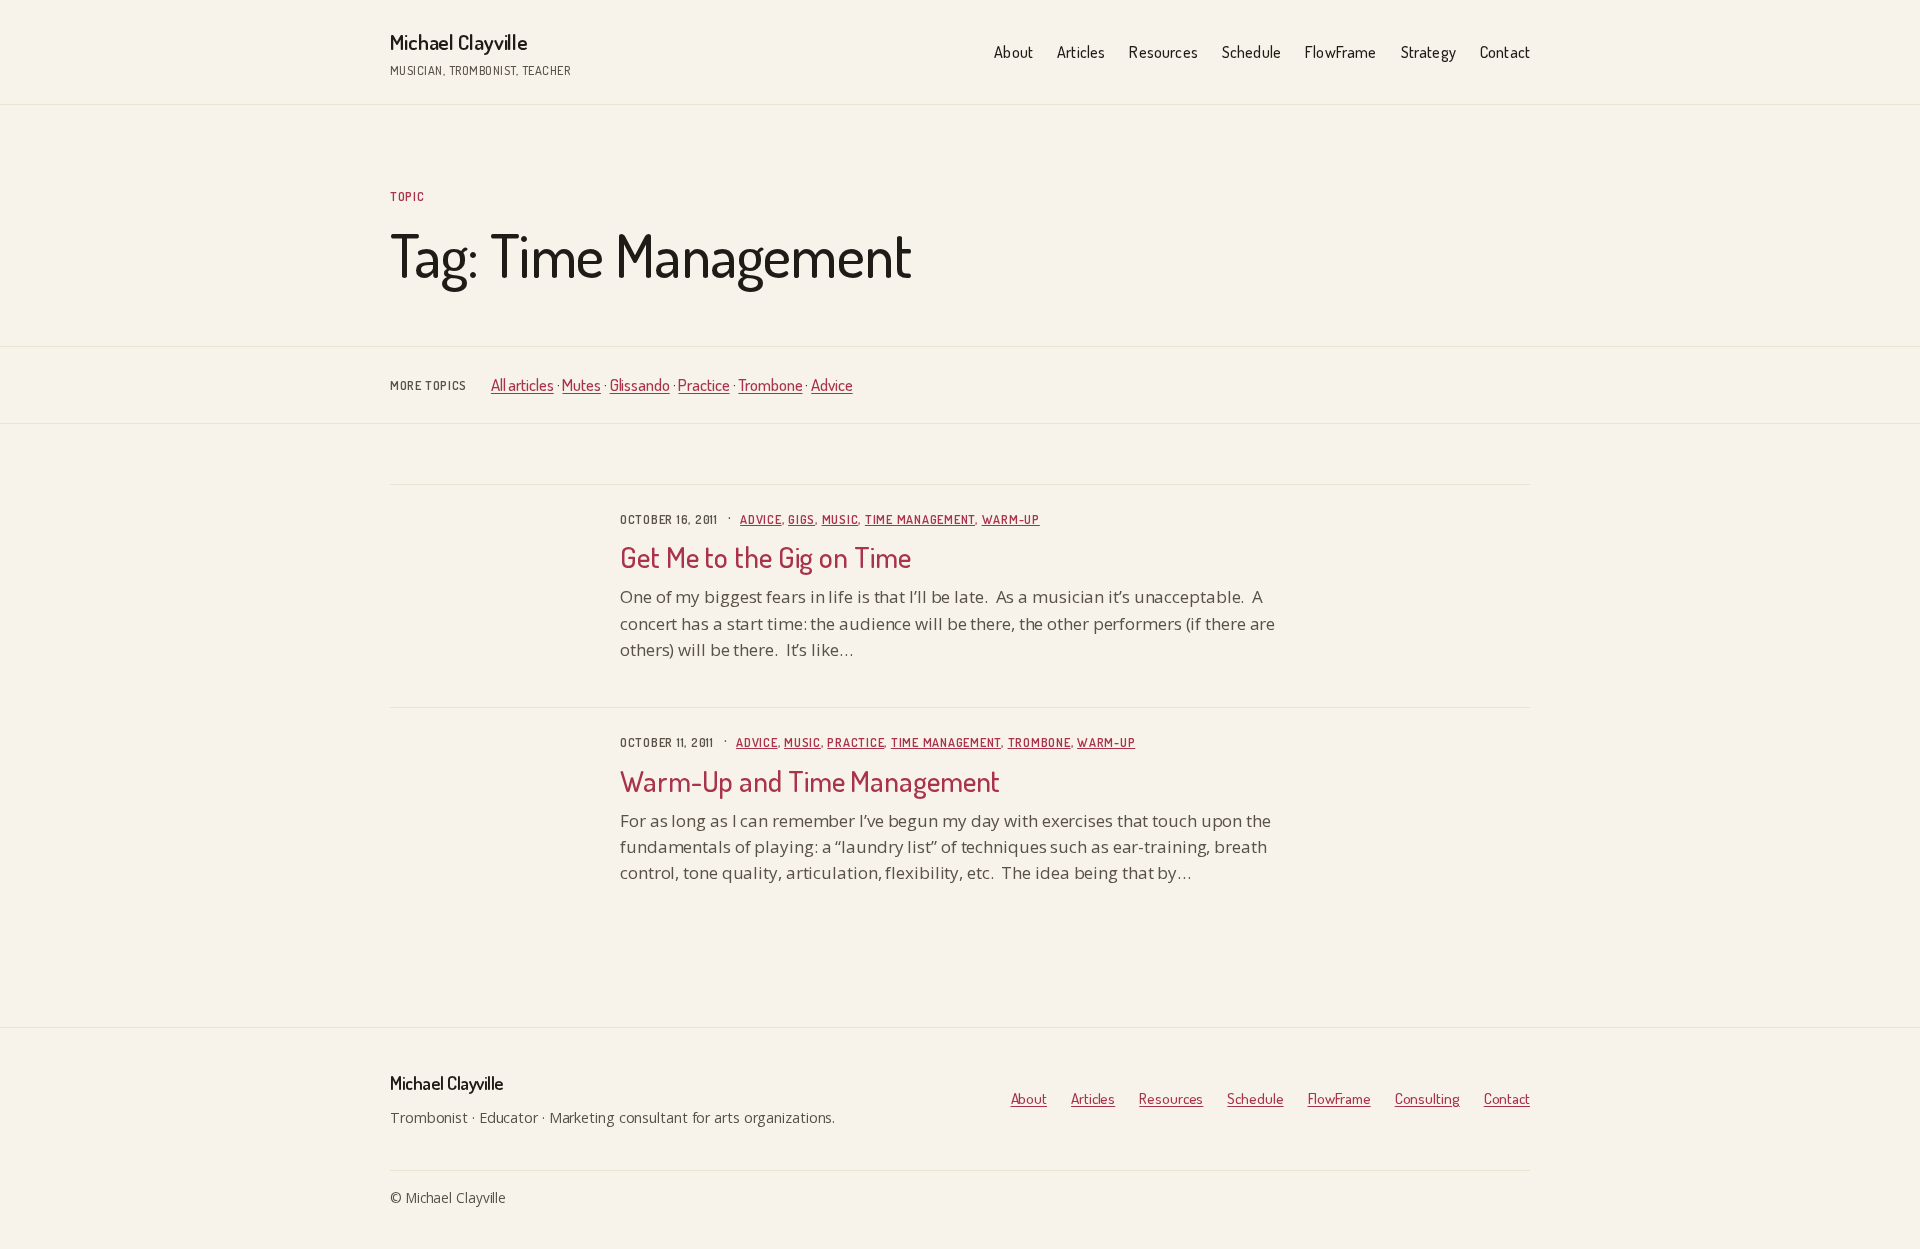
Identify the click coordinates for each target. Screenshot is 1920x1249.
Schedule (1255, 1098)
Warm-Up (1011, 519)
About (1029, 1098)
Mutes (581, 384)
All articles (522, 384)
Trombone (770, 384)
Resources (1171, 1098)
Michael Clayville (459, 41)
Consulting (1427, 1098)
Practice (703, 384)
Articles (1093, 1098)
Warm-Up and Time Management (810, 781)
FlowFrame (1339, 1098)
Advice (831, 384)
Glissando (640, 384)
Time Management (920, 519)
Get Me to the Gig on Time (765, 557)
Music (840, 519)
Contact (1507, 1098)
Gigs (801, 519)
